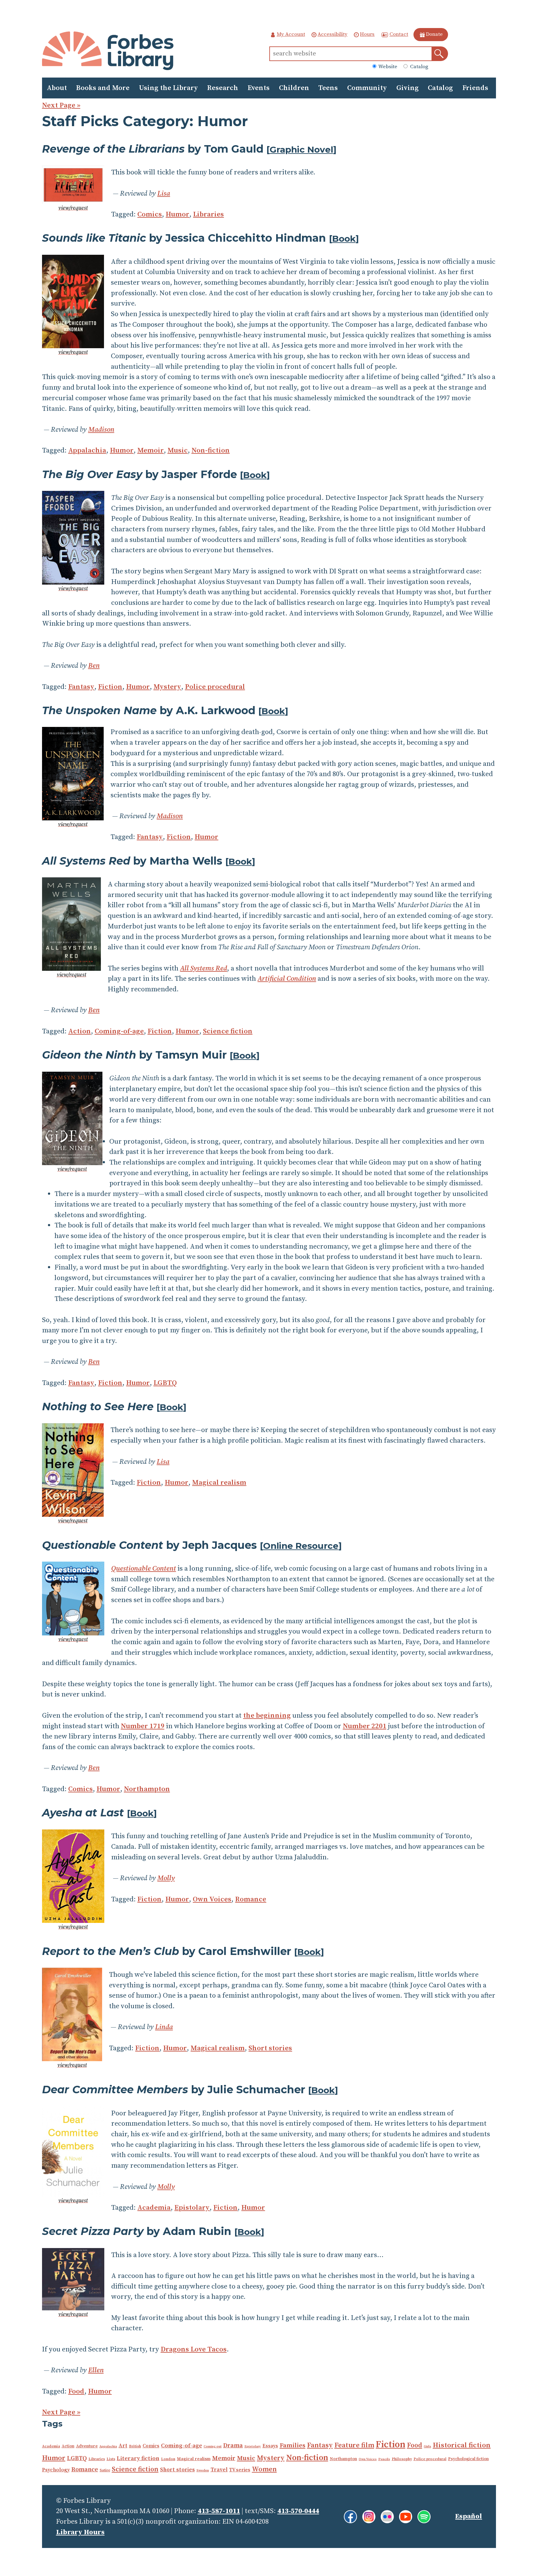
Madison (101, 430)
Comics (150, 214)
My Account (291, 34)
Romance (251, 1899)
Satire (105, 2470)
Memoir (151, 451)
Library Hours (80, 2532)
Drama (233, 2446)
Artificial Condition (287, 979)
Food (76, 2391)
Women (264, 2469)
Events (259, 88)
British (135, 2446)
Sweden (203, 2470)
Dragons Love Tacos (194, 2349)
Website (387, 67)
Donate (434, 34)
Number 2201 (365, 1726)
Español (469, 2516)
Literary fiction (138, 2458)
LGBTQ (165, 1383)
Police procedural (215, 687)
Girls (427, 2446)
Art (123, 2446)
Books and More (103, 88)
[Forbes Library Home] (108, 51)
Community (367, 88)
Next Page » (61, 105)
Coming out (213, 2446)
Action (80, 1031)
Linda (164, 2027)
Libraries (208, 214)
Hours (367, 34)
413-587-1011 (219, 2511)
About (57, 88)
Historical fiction (462, 2445)
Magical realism (219, 1483)
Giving (408, 88)
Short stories (270, 2048)
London (168, 2459)
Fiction (110, 687)
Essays (270, 2446)
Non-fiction (211, 451)
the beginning (267, 1716)
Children (294, 88)
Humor (177, 214)
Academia (154, 2208)
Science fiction (228, 1031)
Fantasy (81, 687)
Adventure (87, 2446)
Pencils (384, 2459)
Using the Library (168, 88)
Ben (94, 666)
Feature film (354, 2445)
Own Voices (212, 1899)
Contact (399, 34)
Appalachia (87, 451)
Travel (219, 2470)
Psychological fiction (468, 2459)
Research (223, 88)
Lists (111, 2459)
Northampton (147, 1789)
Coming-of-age (119, 1031)
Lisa (164, 194)
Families (293, 2446)
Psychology (56, 2470)
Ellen (96, 2370)
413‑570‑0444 (298, 2511)
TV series (240, 2470)
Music (178, 451)
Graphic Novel (301, 149)
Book (344, 239)
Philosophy (402, 2459)
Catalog (419, 67)
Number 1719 (143, 1726)
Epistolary (192, 2208)
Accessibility (333, 34)
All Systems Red (203, 968)
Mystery (167, 687)
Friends (475, 88)
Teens (328, 88)
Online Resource (301, 1546)
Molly (166, 1878)
